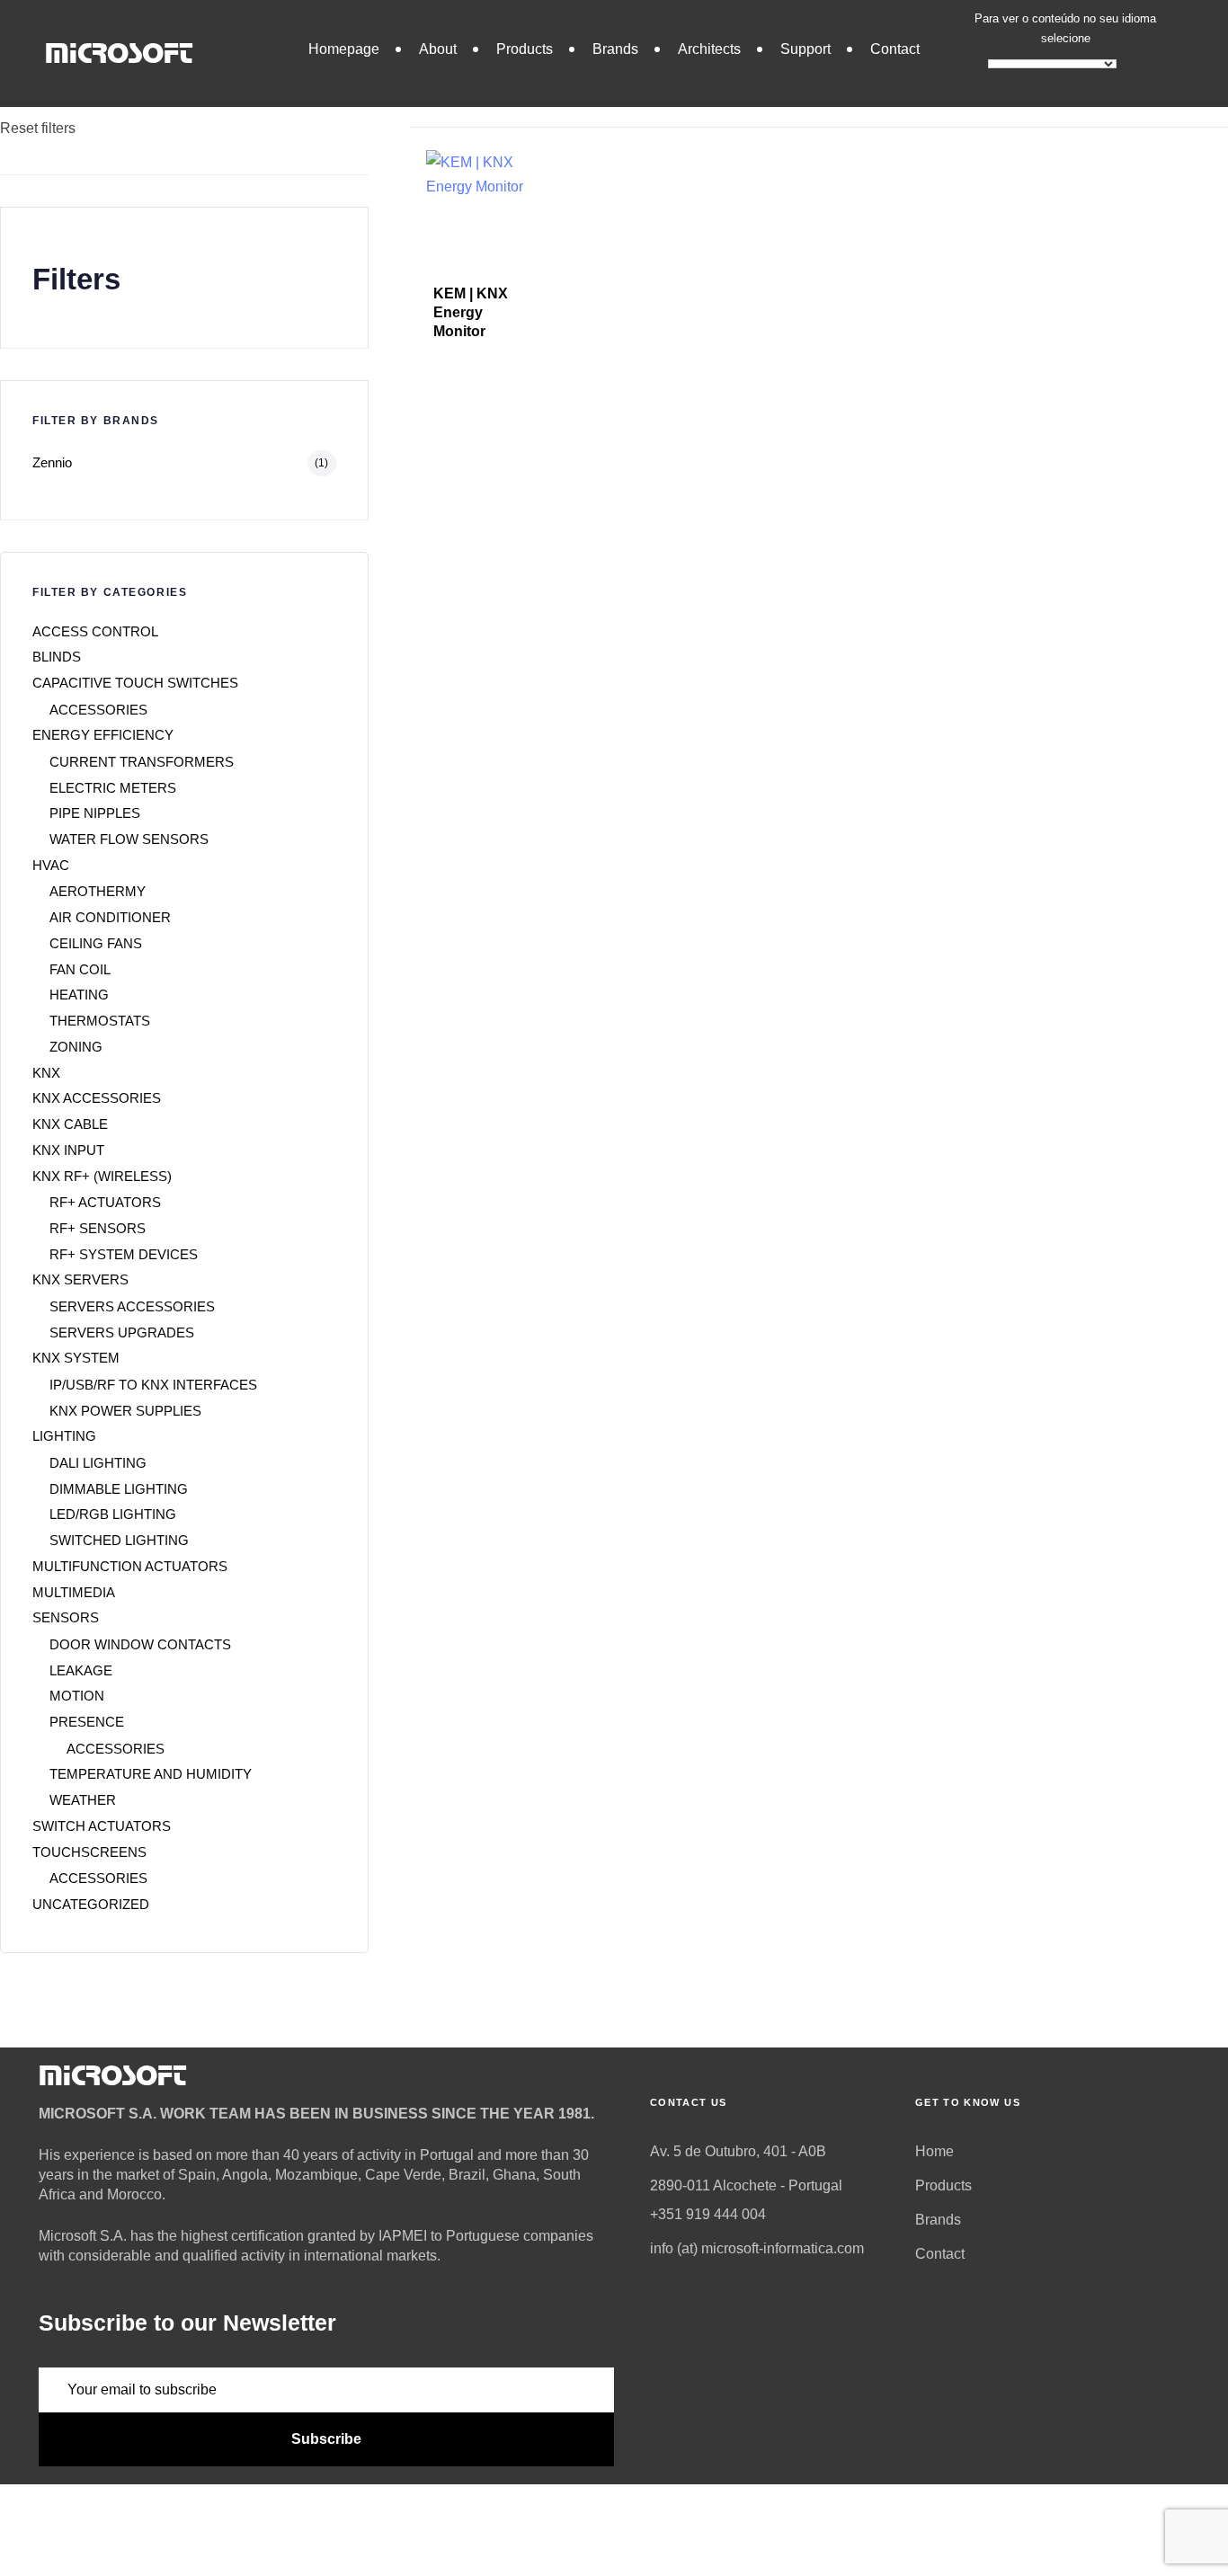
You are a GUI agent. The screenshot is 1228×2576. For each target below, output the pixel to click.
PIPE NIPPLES (95, 813)
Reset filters (38, 128)
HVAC (51, 865)
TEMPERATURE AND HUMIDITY (151, 1774)
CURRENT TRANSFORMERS (142, 762)
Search (24, 32)
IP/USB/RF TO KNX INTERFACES (153, 1385)
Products (525, 49)
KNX (46, 1073)
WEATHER (83, 1800)
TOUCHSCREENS (89, 1852)
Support (805, 49)
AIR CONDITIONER (110, 917)
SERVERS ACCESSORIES (132, 1306)
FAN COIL (80, 969)
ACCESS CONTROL (95, 631)
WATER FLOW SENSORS (129, 839)
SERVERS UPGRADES (122, 1332)
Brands (615, 49)
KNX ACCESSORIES (97, 1098)
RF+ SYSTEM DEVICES (124, 1254)
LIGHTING (64, 1436)
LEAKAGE (81, 1670)
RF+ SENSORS (98, 1228)
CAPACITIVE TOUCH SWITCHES (135, 683)
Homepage (344, 49)
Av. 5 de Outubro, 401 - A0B (738, 2151)
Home (934, 2151)
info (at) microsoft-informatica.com (757, 2248)
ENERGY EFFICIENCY (103, 735)
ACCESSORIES (98, 710)
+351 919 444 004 (708, 2214)
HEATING (79, 995)
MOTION (77, 1696)
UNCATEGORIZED (91, 1904)
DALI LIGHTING (98, 1463)
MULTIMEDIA (74, 1592)
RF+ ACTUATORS (105, 1202)
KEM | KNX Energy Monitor (471, 313)
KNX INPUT (68, 1150)
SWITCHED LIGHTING (119, 1540)
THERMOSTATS (100, 1021)
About (438, 49)
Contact (895, 49)
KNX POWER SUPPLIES (125, 1411)
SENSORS (66, 1617)
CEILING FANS (96, 943)
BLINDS (57, 657)
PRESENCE (87, 1722)
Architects (709, 49)
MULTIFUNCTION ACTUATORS (130, 1566)
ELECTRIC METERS (113, 788)
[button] (472, 102)
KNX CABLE (70, 1124)
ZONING (76, 1047)
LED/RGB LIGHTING (113, 1514)
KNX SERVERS (80, 1279)
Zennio (52, 462)
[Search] (336, 69)
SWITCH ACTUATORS (102, 1826)
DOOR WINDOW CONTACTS (140, 1644)
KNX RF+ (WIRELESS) (102, 1176)
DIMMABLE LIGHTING (119, 1489)
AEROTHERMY (98, 891)
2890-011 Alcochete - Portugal (746, 2185)
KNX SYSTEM (76, 1358)
